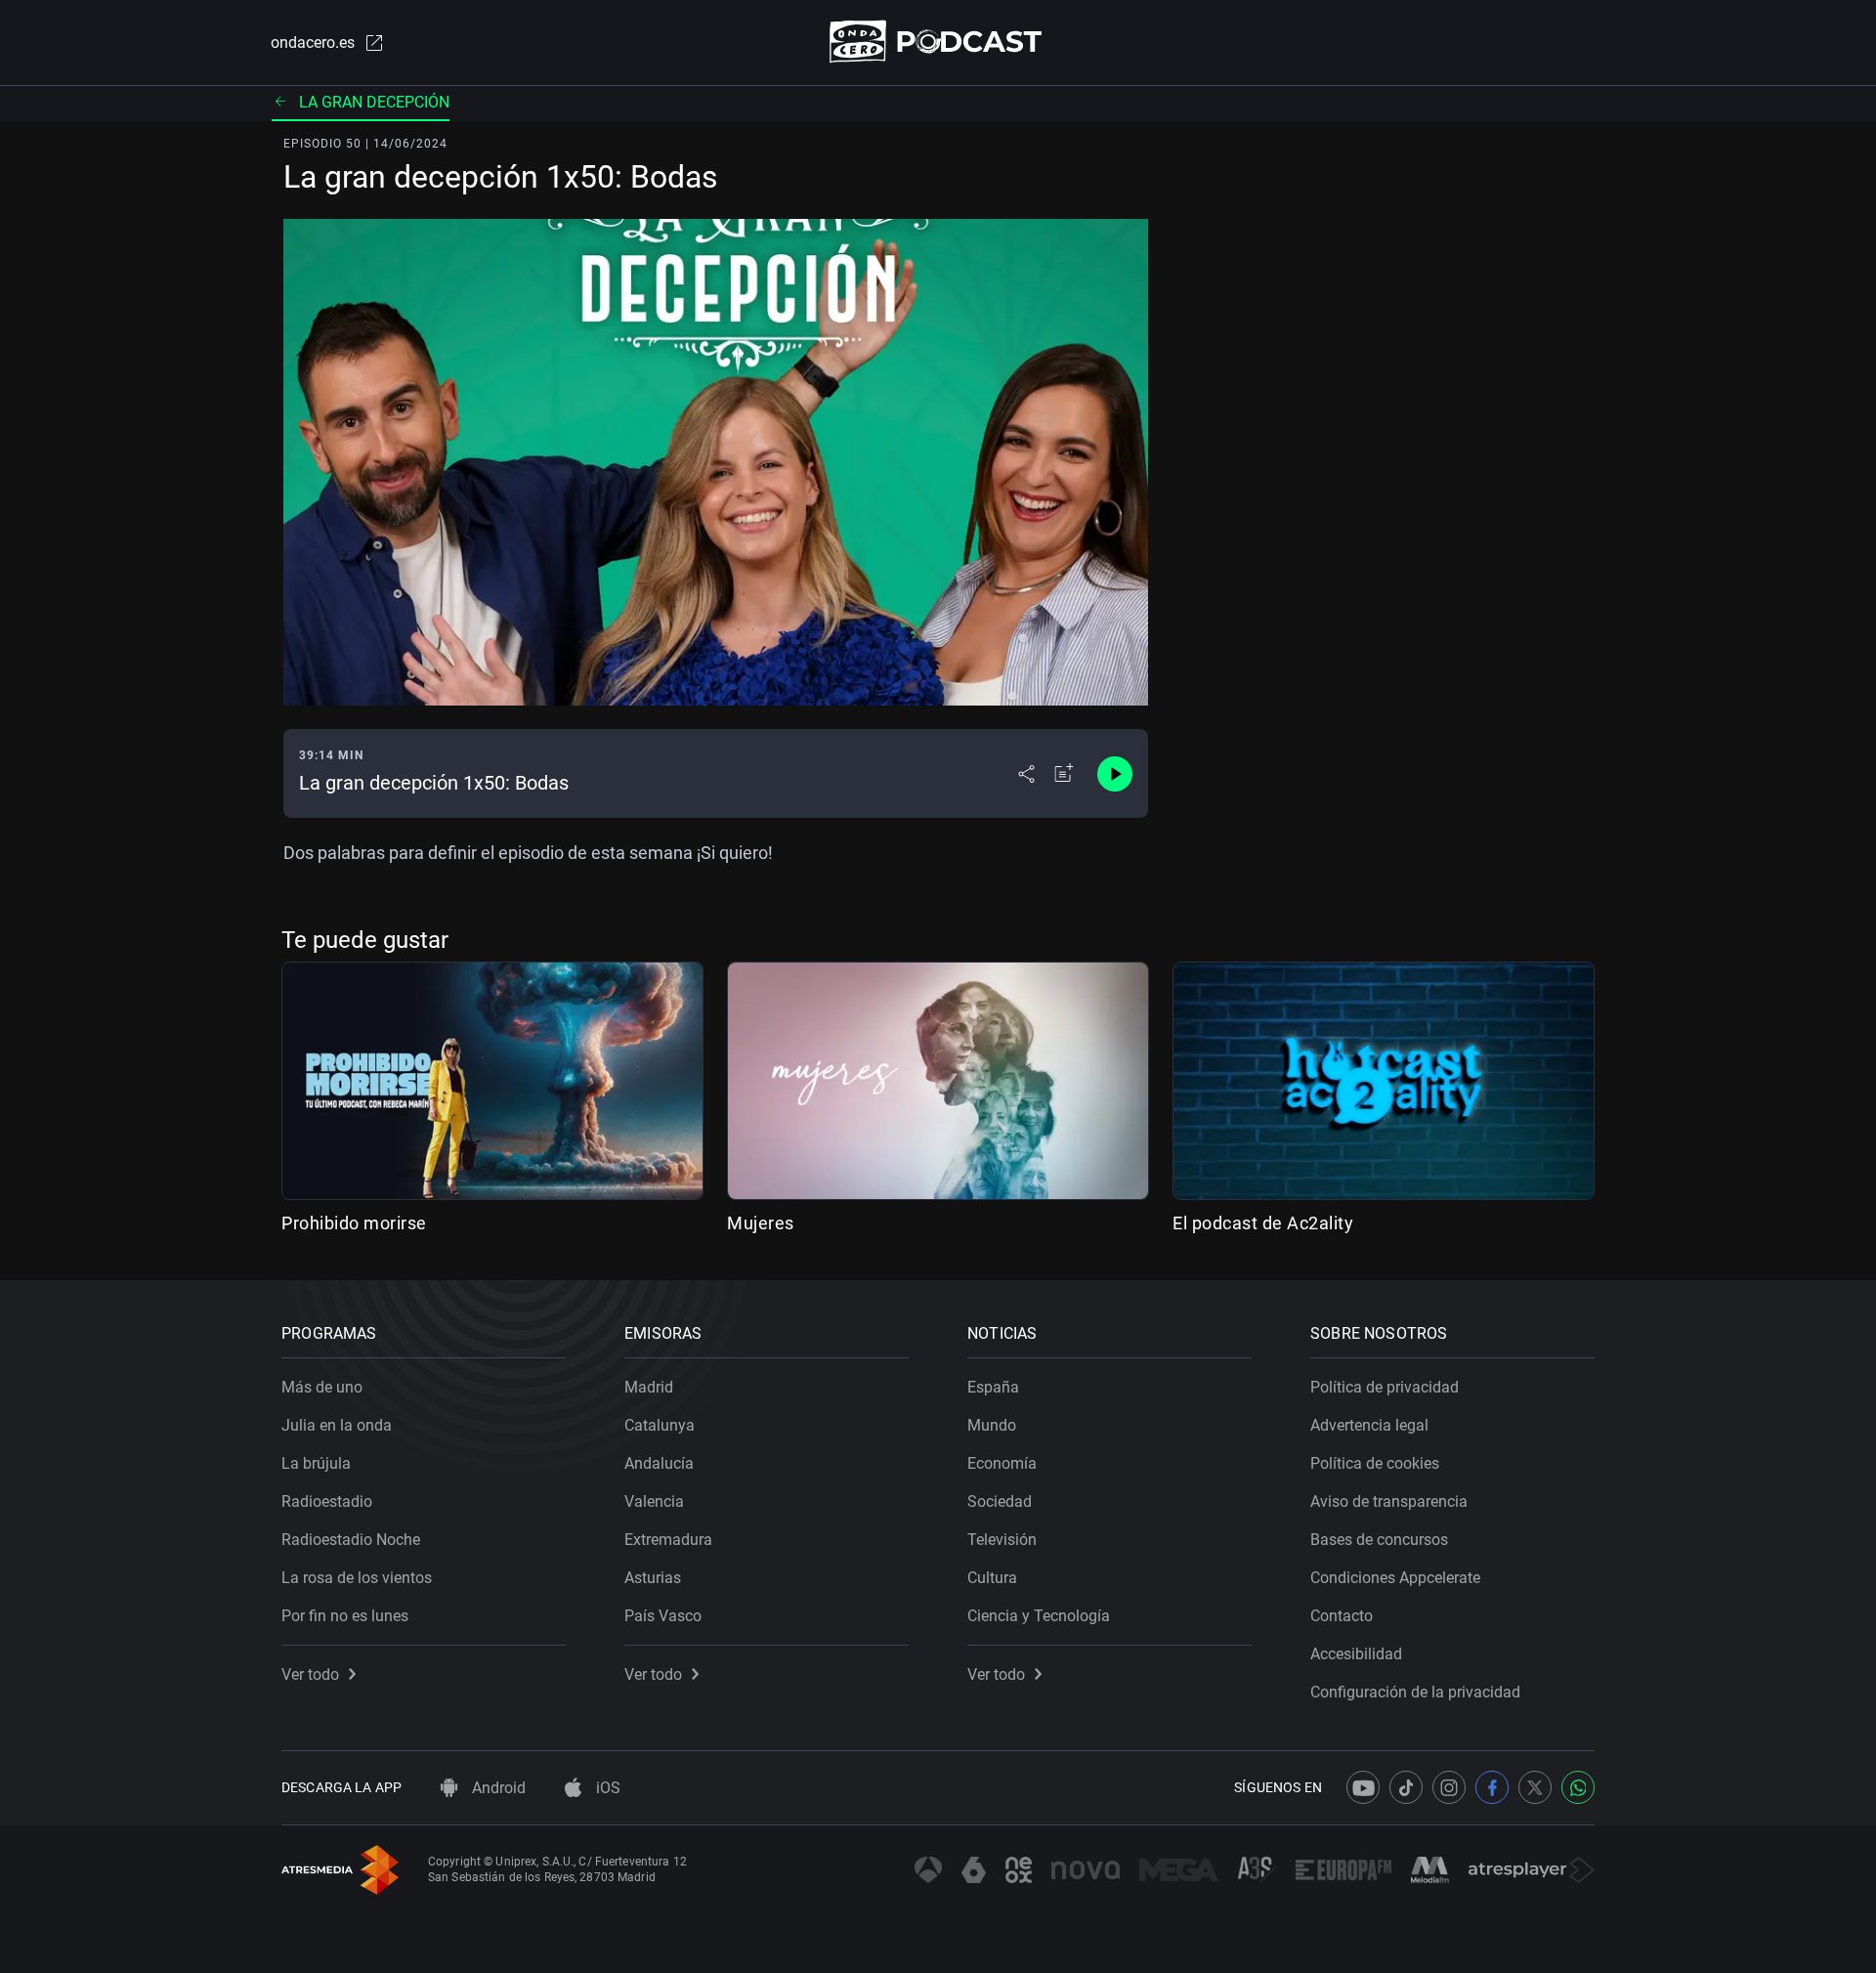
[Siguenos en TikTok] (1406, 1787)
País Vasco (663, 1616)
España (993, 1387)
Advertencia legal (1369, 1425)
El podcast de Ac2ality (1263, 1223)
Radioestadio (327, 1501)
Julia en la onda (337, 1425)
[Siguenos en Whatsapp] (1578, 1787)
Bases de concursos (1379, 1540)
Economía (1002, 1463)
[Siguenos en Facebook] (1492, 1787)
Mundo (992, 1425)
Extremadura (668, 1540)
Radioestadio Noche (351, 1540)
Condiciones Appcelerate (1395, 1578)
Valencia (654, 1501)
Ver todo (310, 1674)
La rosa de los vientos (357, 1578)
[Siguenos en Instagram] (1449, 1787)
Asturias (653, 1578)
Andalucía (659, 1463)
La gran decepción (374, 102)
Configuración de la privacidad (1415, 1692)
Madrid (649, 1387)
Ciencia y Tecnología (1039, 1616)
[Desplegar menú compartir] (1026, 774)
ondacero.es (313, 43)
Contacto (1342, 1616)
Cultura (992, 1578)
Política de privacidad (1385, 1387)
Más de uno (322, 1387)
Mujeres (761, 1223)
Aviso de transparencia (1389, 1501)
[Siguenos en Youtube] (1363, 1787)
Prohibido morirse (354, 1223)
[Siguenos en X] (1535, 1787)
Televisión (1002, 1540)
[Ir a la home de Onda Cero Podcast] (938, 42)
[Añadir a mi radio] (1064, 774)
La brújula (316, 1463)
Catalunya (660, 1425)
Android (497, 1788)
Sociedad (1000, 1501)
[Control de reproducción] (1115, 774)
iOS (606, 1788)
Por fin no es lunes (345, 1616)
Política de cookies (1375, 1463)
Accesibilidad (1356, 1654)
